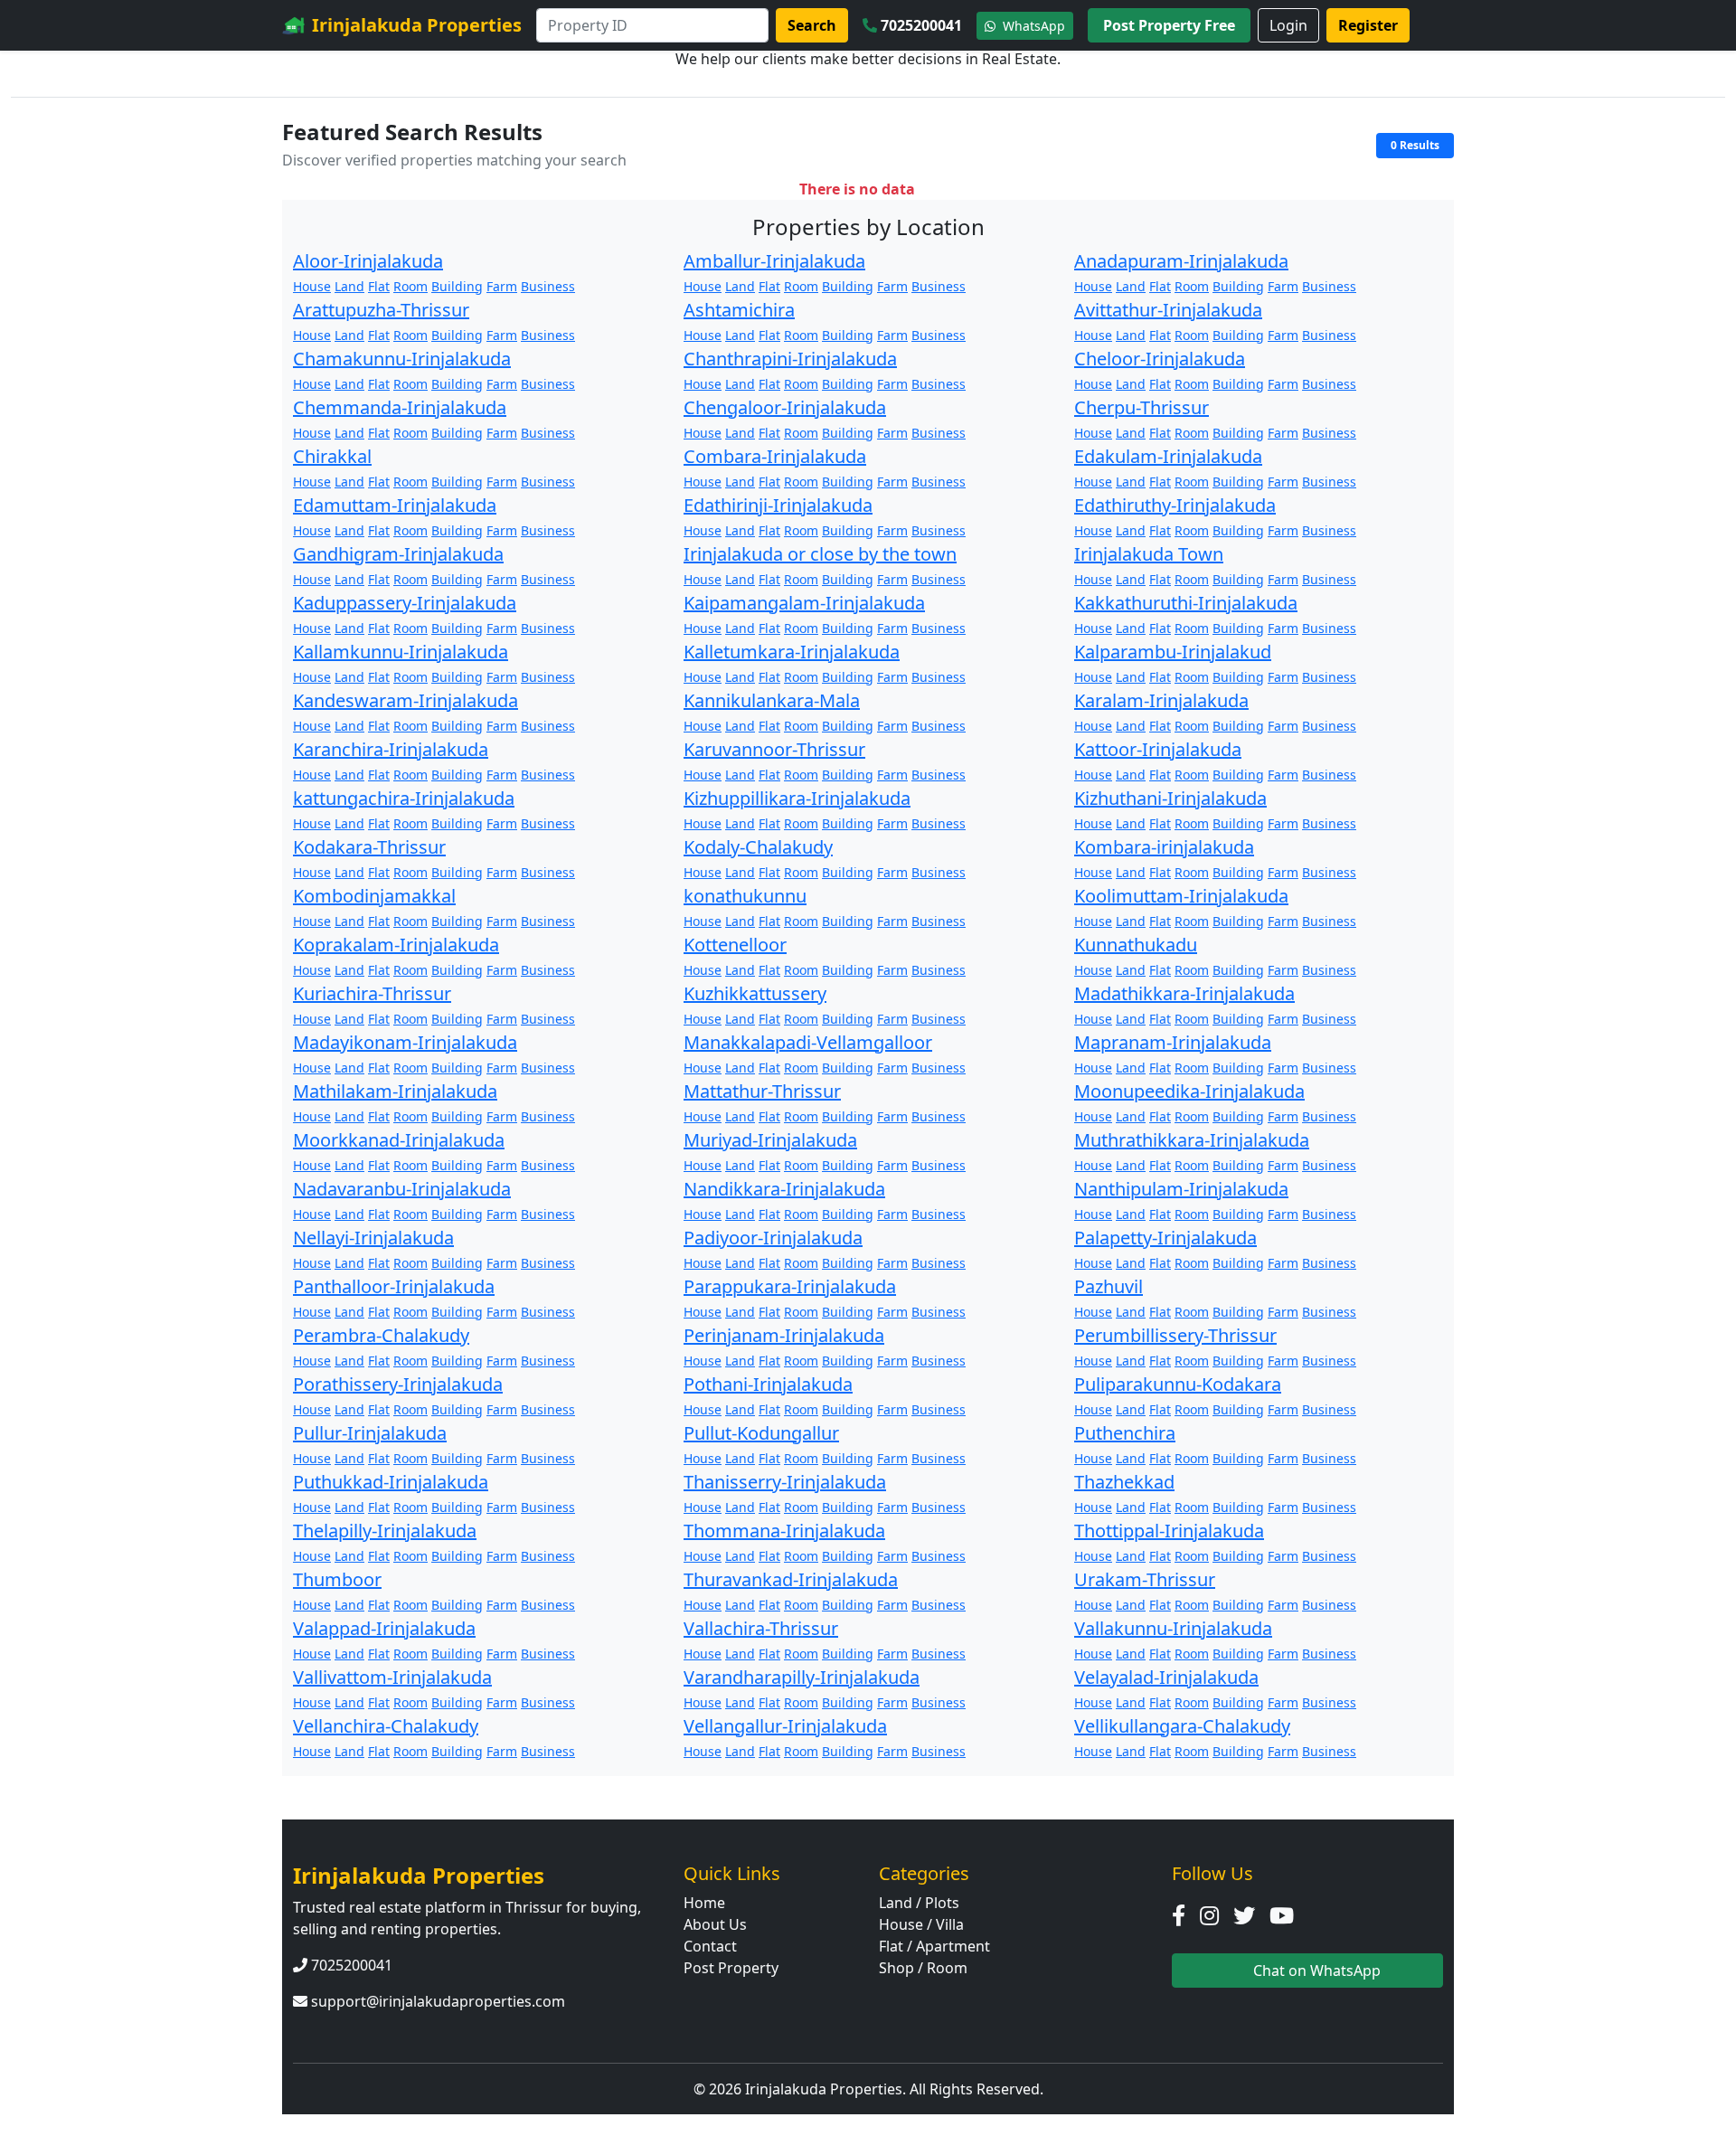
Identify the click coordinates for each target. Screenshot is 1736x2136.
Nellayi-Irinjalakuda (373, 1238)
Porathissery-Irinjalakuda (398, 1384)
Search (812, 25)
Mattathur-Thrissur (762, 1091)
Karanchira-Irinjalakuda (391, 749)
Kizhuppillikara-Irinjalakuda (797, 798)
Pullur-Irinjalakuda (370, 1433)
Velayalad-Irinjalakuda (1166, 1677)
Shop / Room (923, 1968)
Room (410, 286)
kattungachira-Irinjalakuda (404, 798)
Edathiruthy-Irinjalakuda (1175, 505)
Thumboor (337, 1579)
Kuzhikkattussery (755, 993)
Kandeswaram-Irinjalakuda (406, 700)
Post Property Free (1169, 25)
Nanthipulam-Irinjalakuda (1181, 1189)
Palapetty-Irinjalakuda (1165, 1238)
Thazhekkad (1124, 1482)
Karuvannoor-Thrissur (774, 749)
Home (704, 1903)
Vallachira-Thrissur (761, 1628)
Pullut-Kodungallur (761, 1433)
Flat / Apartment (934, 1946)
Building (457, 286)
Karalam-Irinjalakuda (1161, 700)
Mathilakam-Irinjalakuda (395, 1091)
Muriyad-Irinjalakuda (770, 1140)
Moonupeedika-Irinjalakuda (1189, 1091)
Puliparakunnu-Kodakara (1178, 1384)
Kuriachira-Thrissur (372, 993)
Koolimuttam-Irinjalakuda (1181, 896)
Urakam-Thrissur (1145, 1579)
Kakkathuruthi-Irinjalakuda (1186, 603)
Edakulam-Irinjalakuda (1168, 456)
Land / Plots (919, 1903)
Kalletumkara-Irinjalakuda (792, 652)
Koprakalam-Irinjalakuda (396, 945)
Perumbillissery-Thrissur (1175, 1335)
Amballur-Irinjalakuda (774, 261)
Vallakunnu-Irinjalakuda (1173, 1628)
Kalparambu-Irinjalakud (1173, 652)
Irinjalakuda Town (1149, 554)
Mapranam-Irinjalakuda (1173, 1042)
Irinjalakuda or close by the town (820, 554)
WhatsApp (1032, 26)
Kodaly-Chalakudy (758, 847)
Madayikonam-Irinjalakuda (405, 1042)
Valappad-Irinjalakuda (384, 1628)
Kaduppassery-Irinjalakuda (405, 603)
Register (1368, 25)
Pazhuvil (1109, 1286)
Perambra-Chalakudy (381, 1335)
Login (1288, 25)
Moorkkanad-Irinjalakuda (399, 1140)
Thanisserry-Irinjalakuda (785, 1482)
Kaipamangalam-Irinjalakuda (804, 603)
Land (349, 286)
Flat (379, 286)
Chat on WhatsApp (1315, 1971)
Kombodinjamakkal (374, 896)
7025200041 (921, 25)
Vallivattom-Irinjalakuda (392, 1677)
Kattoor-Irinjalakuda (1158, 749)
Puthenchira (1125, 1433)
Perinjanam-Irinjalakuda (784, 1335)
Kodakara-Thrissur (369, 847)
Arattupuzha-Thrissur (381, 310)
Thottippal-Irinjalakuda (1169, 1531)
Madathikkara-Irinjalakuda (1184, 993)
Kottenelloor (735, 945)
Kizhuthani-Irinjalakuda (1170, 798)
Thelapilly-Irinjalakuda (385, 1531)
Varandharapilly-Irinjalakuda (802, 1677)
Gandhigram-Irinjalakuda (398, 554)
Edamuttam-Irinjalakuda (395, 505)
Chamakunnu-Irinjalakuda (402, 359)
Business (548, 286)
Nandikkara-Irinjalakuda (784, 1189)
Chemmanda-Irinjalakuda (400, 407)
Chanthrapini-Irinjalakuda (790, 359)
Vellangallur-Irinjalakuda (785, 1726)
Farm (502, 286)
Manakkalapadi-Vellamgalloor (808, 1042)
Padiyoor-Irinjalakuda (773, 1238)
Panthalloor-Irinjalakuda (394, 1286)
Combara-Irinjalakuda (775, 456)
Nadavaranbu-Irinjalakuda (402, 1189)
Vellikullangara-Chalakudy (1182, 1726)
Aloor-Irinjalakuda (368, 261)
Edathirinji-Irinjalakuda (778, 505)
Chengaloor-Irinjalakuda (785, 407)
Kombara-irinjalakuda (1164, 847)
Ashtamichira (739, 310)
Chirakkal (332, 456)
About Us (715, 1924)
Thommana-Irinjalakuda (784, 1531)
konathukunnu (745, 896)
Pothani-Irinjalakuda (768, 1384)
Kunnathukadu (1136, 945)
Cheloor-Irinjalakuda (1160, 359)
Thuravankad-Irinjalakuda (791, 1579)
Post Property (731, 1968)
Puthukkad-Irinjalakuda (391, 1482)
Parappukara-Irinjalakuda (790, 1286)
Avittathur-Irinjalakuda (1168, 310)
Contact (710, 1946)
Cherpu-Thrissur (1142, 407)
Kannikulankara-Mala (772, 700)
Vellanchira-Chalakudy (386, 1726)
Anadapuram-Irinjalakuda (1181, 261)
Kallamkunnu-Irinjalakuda (401, 652)
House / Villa (921, 1924)
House (312, 286)
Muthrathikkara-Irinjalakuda (1192, 1140)
